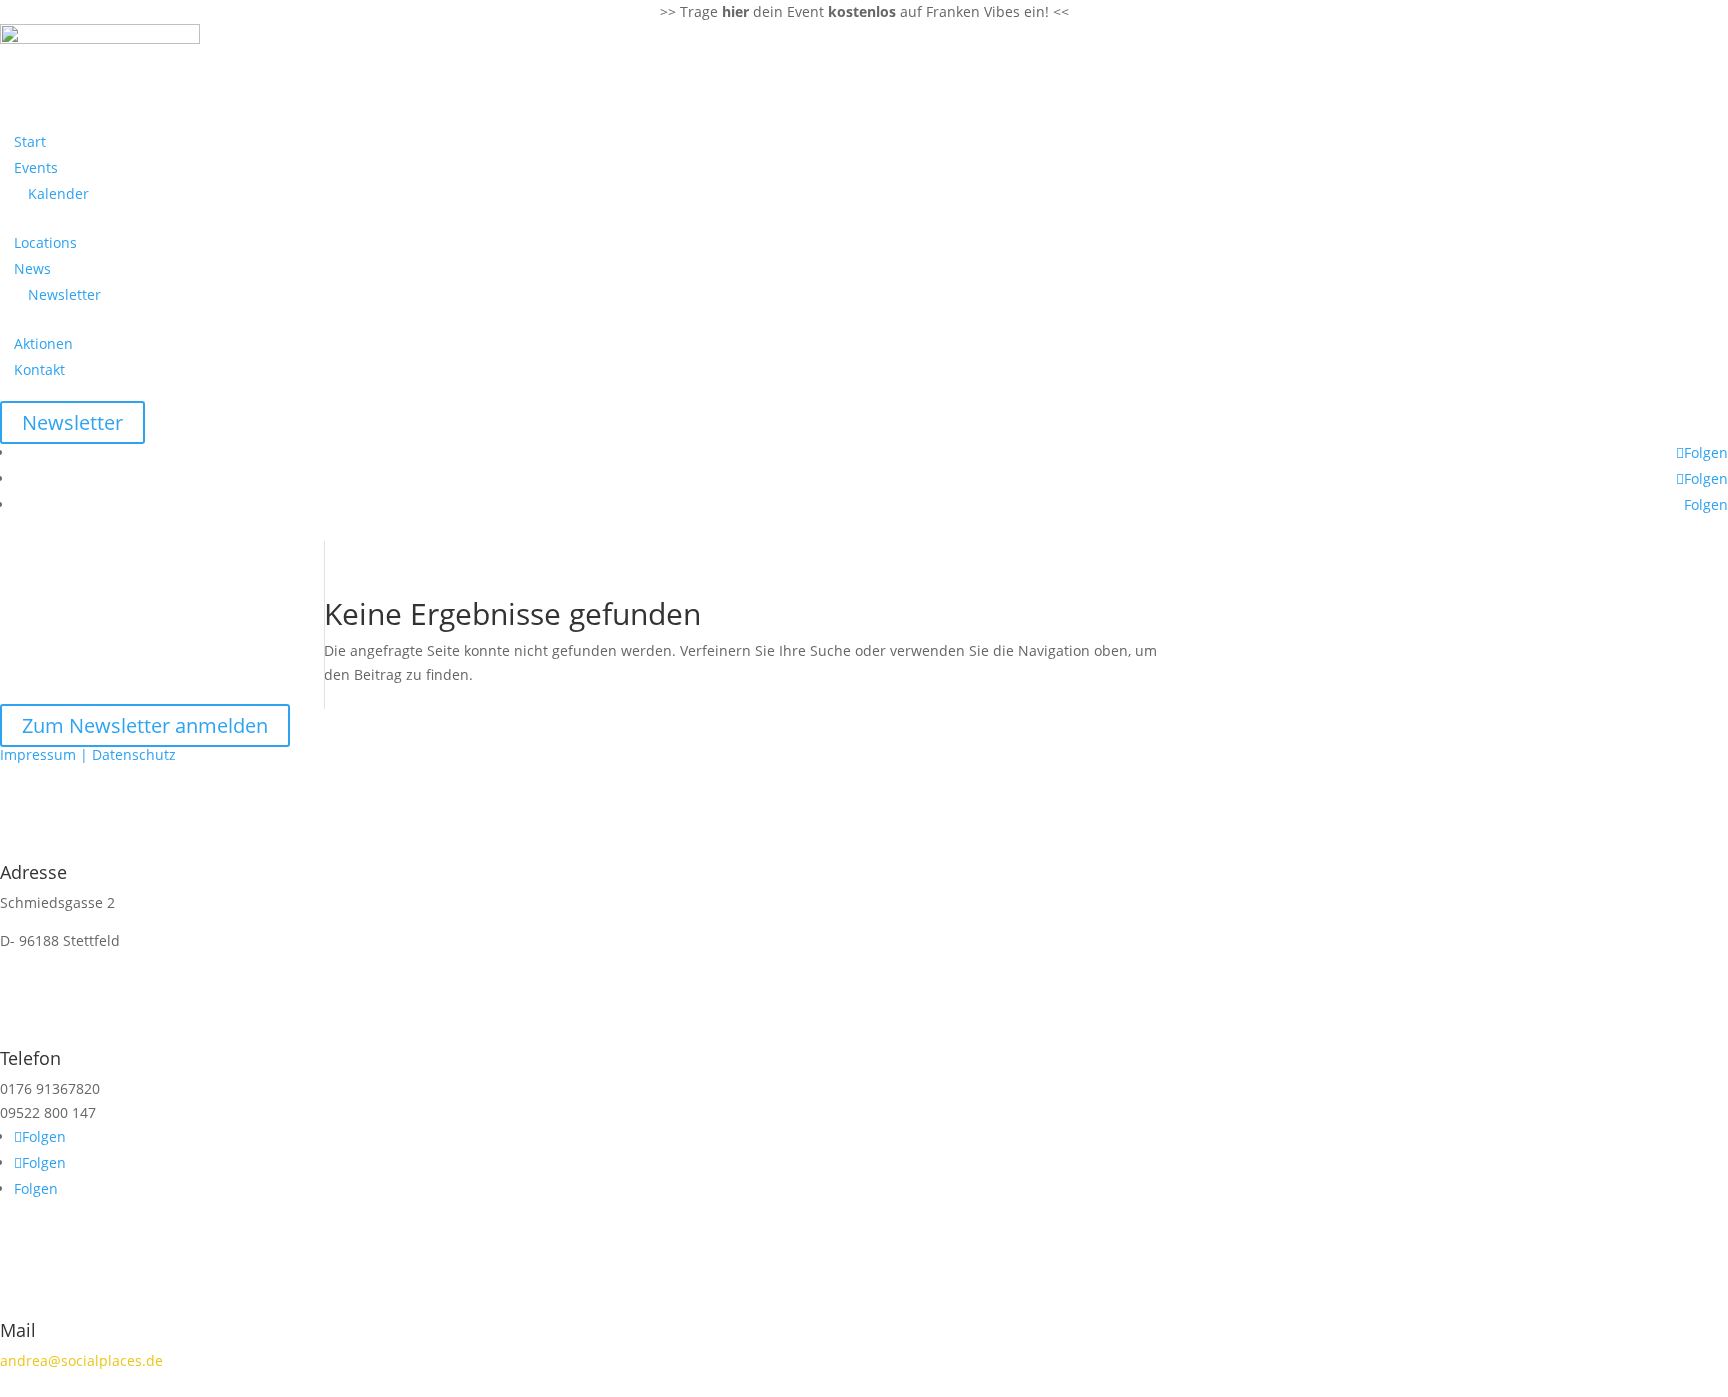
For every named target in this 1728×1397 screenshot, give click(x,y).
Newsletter (64, 294)
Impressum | (46, 754)
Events (36, 167)
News (32, 268)
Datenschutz (134, 754)
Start (30, 141)
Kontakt (39, 369)
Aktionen (43, 343)
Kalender (58, 193)
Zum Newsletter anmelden (145, 725)
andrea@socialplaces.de (81, 1360)
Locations (45, 242)
